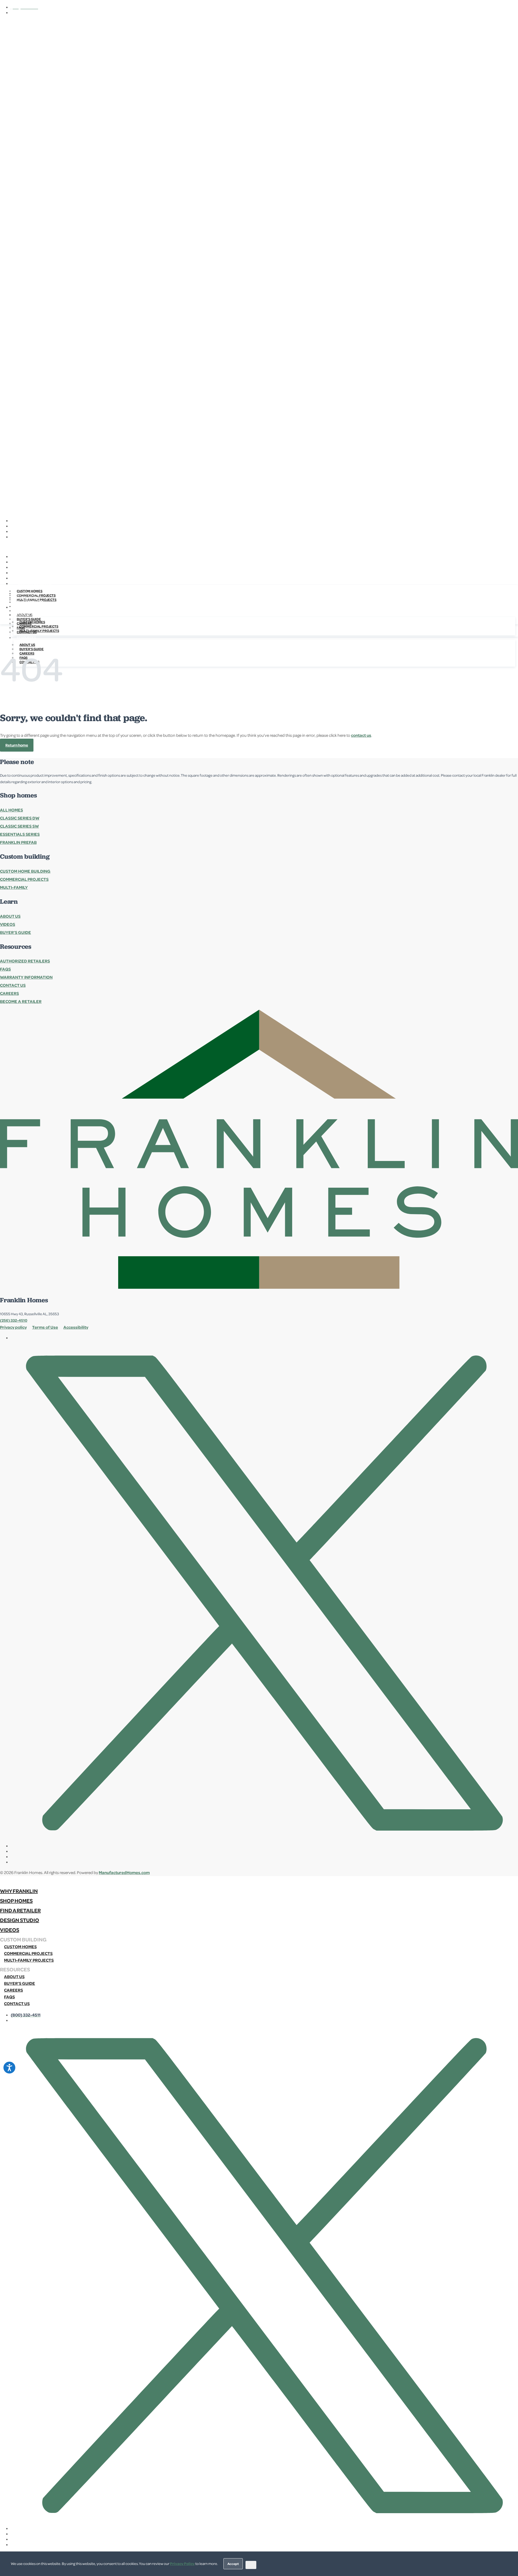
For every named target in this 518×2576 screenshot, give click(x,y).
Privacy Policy (182, 2563)
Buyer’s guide (20, 1983)
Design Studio (29, 606)
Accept (233, 2564)
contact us (361, 735)
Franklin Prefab (18, 842)
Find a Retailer (30, 602)
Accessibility (76, 1327)
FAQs (5, 969)
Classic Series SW (19, 826)
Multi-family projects (39, 631)
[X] (264, 520)
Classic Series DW (20, 818)
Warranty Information (26, 977)
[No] (251, 2565)
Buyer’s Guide (16, 932)
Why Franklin (29, 593)
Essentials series (20, 834)
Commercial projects (39, 626)
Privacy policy (13, 1327)
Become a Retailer (21, 1001)
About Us (27, 645)
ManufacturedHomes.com (124, 1872)
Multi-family (14, 887)
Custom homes (32, 622)
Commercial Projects (24, 879)
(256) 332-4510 (14, 1320)
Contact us (17, 2003)
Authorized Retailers (25, 961)
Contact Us (13, 985)
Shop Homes (27, 598)
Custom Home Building (25, 871)
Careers (9, 993)
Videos (23, 611)
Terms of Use (45, 1327)
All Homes (11, 810)
